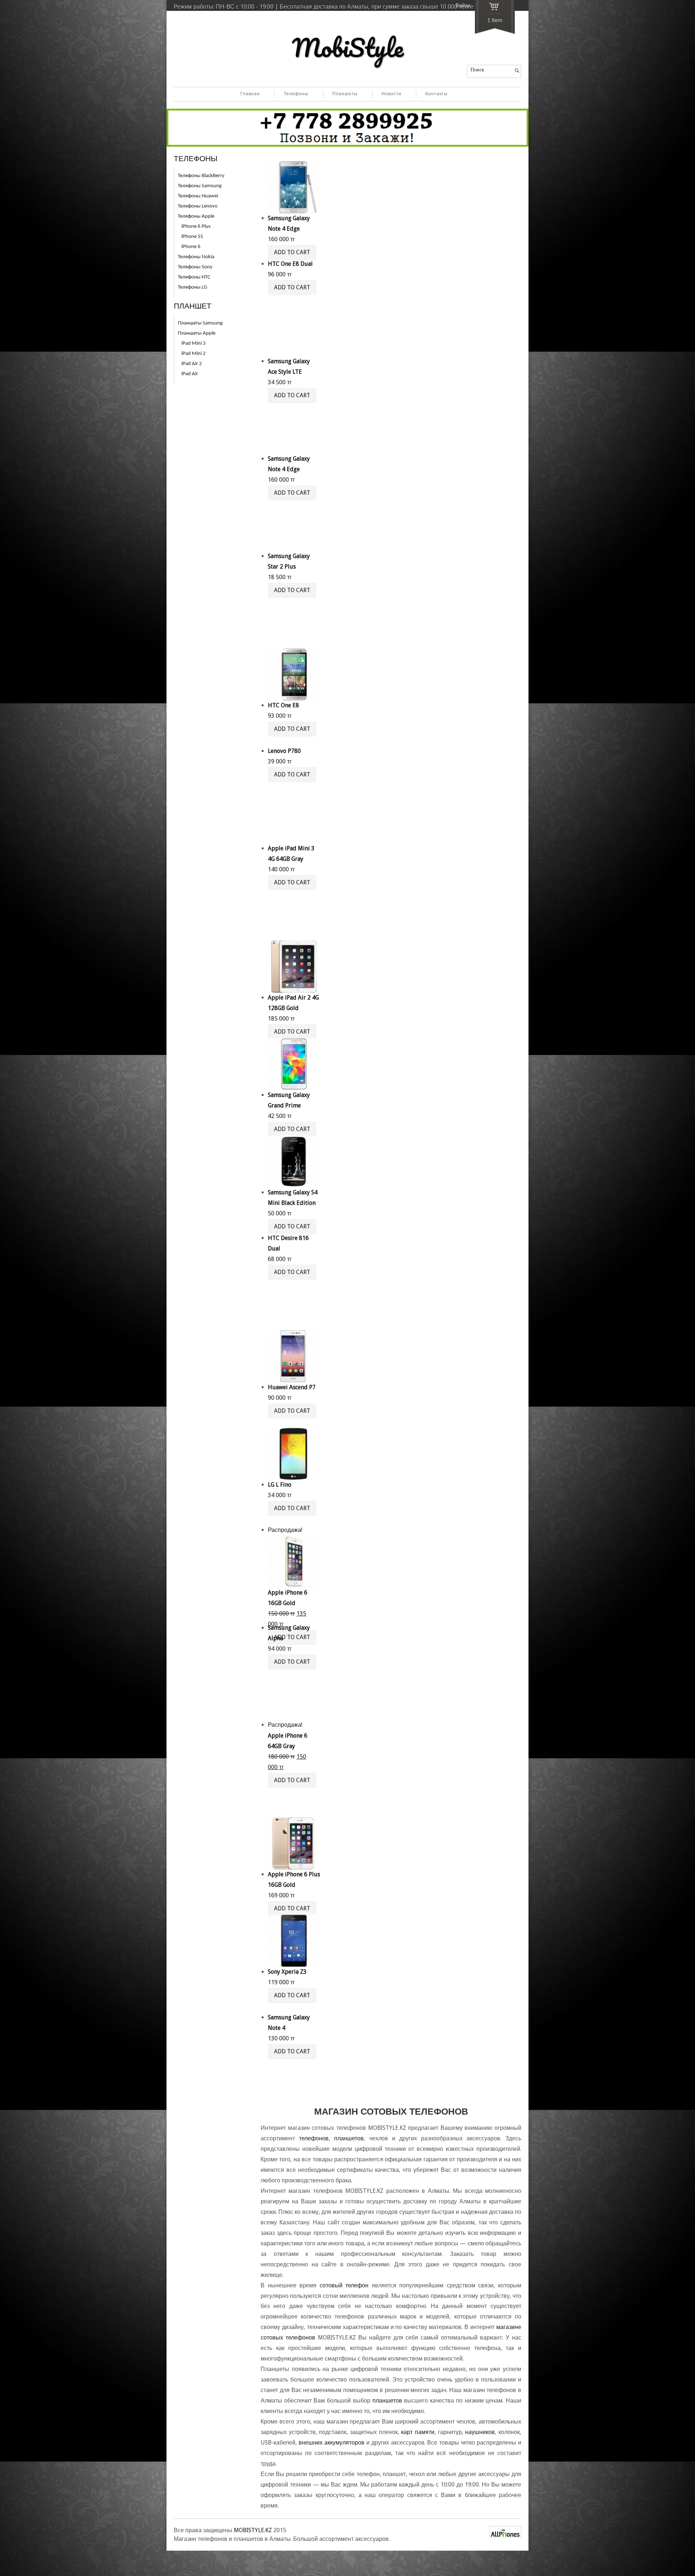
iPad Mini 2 (193, 354)
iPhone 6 (191, 247)
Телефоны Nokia (196, 257)
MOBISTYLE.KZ (253, 2530)
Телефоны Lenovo (198, 206)
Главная (250, 94)
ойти (463, 6)
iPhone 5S (192, 237)
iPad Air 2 (192, 364)
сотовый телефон (344, 2285)
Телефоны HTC (194, 277)
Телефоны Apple (196, 216)
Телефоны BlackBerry (201, 176)
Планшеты (345, 94)
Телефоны (296, 94)
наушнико (480, 2432)
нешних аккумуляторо (332, 2443)
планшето (349, 2138)
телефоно (314, 2138)
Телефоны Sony (195, 267)
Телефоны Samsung (200, 186)
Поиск (477, 70)
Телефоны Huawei (198, 196)
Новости (391, 94)
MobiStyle (348, 47)
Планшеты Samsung (200, 323)
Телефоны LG (192, 287)
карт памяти (418, 2432)
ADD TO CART (292, 287)
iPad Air (190, 374)
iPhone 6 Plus (196, 227)
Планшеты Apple (197, 333)
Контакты (437, 94)
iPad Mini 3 (193, 344)
